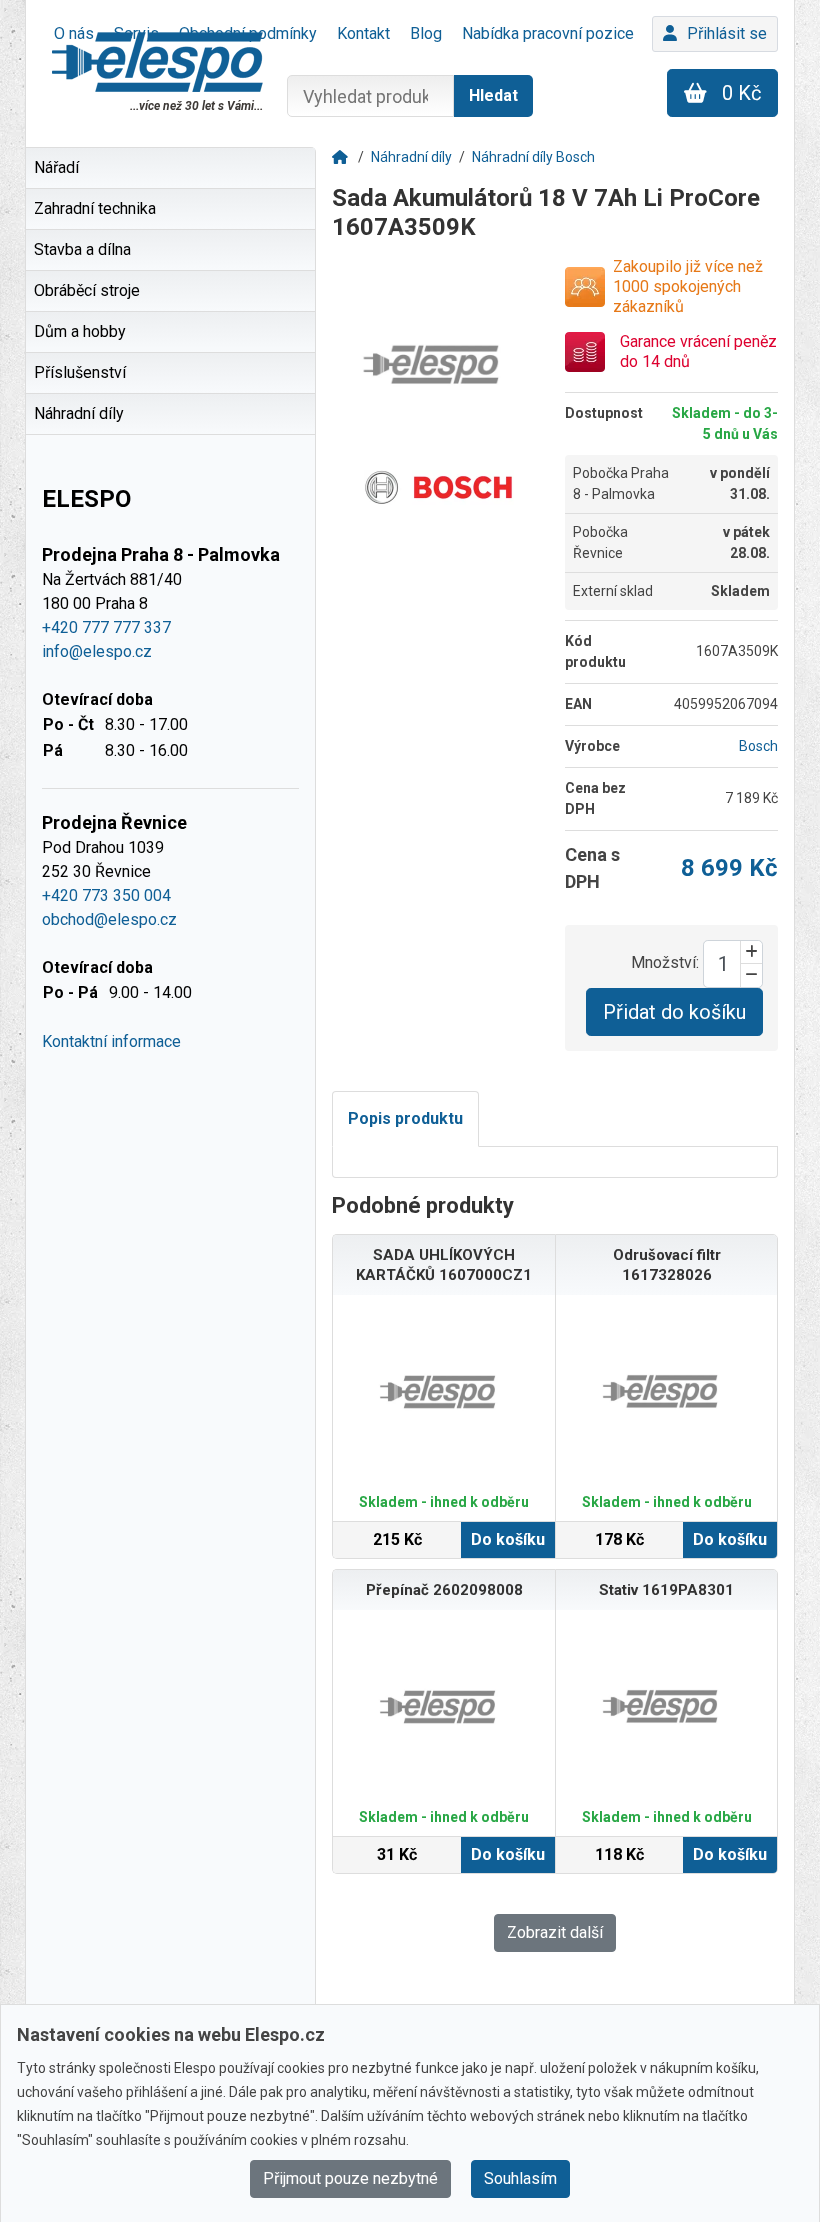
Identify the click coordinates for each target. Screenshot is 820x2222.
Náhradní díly (411, 157)
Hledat (493, 95)
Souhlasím (520, 2178)
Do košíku (508, 1539)
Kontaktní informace (111, 1041)
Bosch (758, 746)
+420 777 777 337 (106, 627)
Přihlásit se (727, 33)
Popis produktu (405, 1118)
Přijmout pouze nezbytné (350, 2178)
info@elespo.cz (97, 651)
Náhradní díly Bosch (533, 157)
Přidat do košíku (674, 1012)
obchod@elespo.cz (109, 919)
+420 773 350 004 (106, 895)
